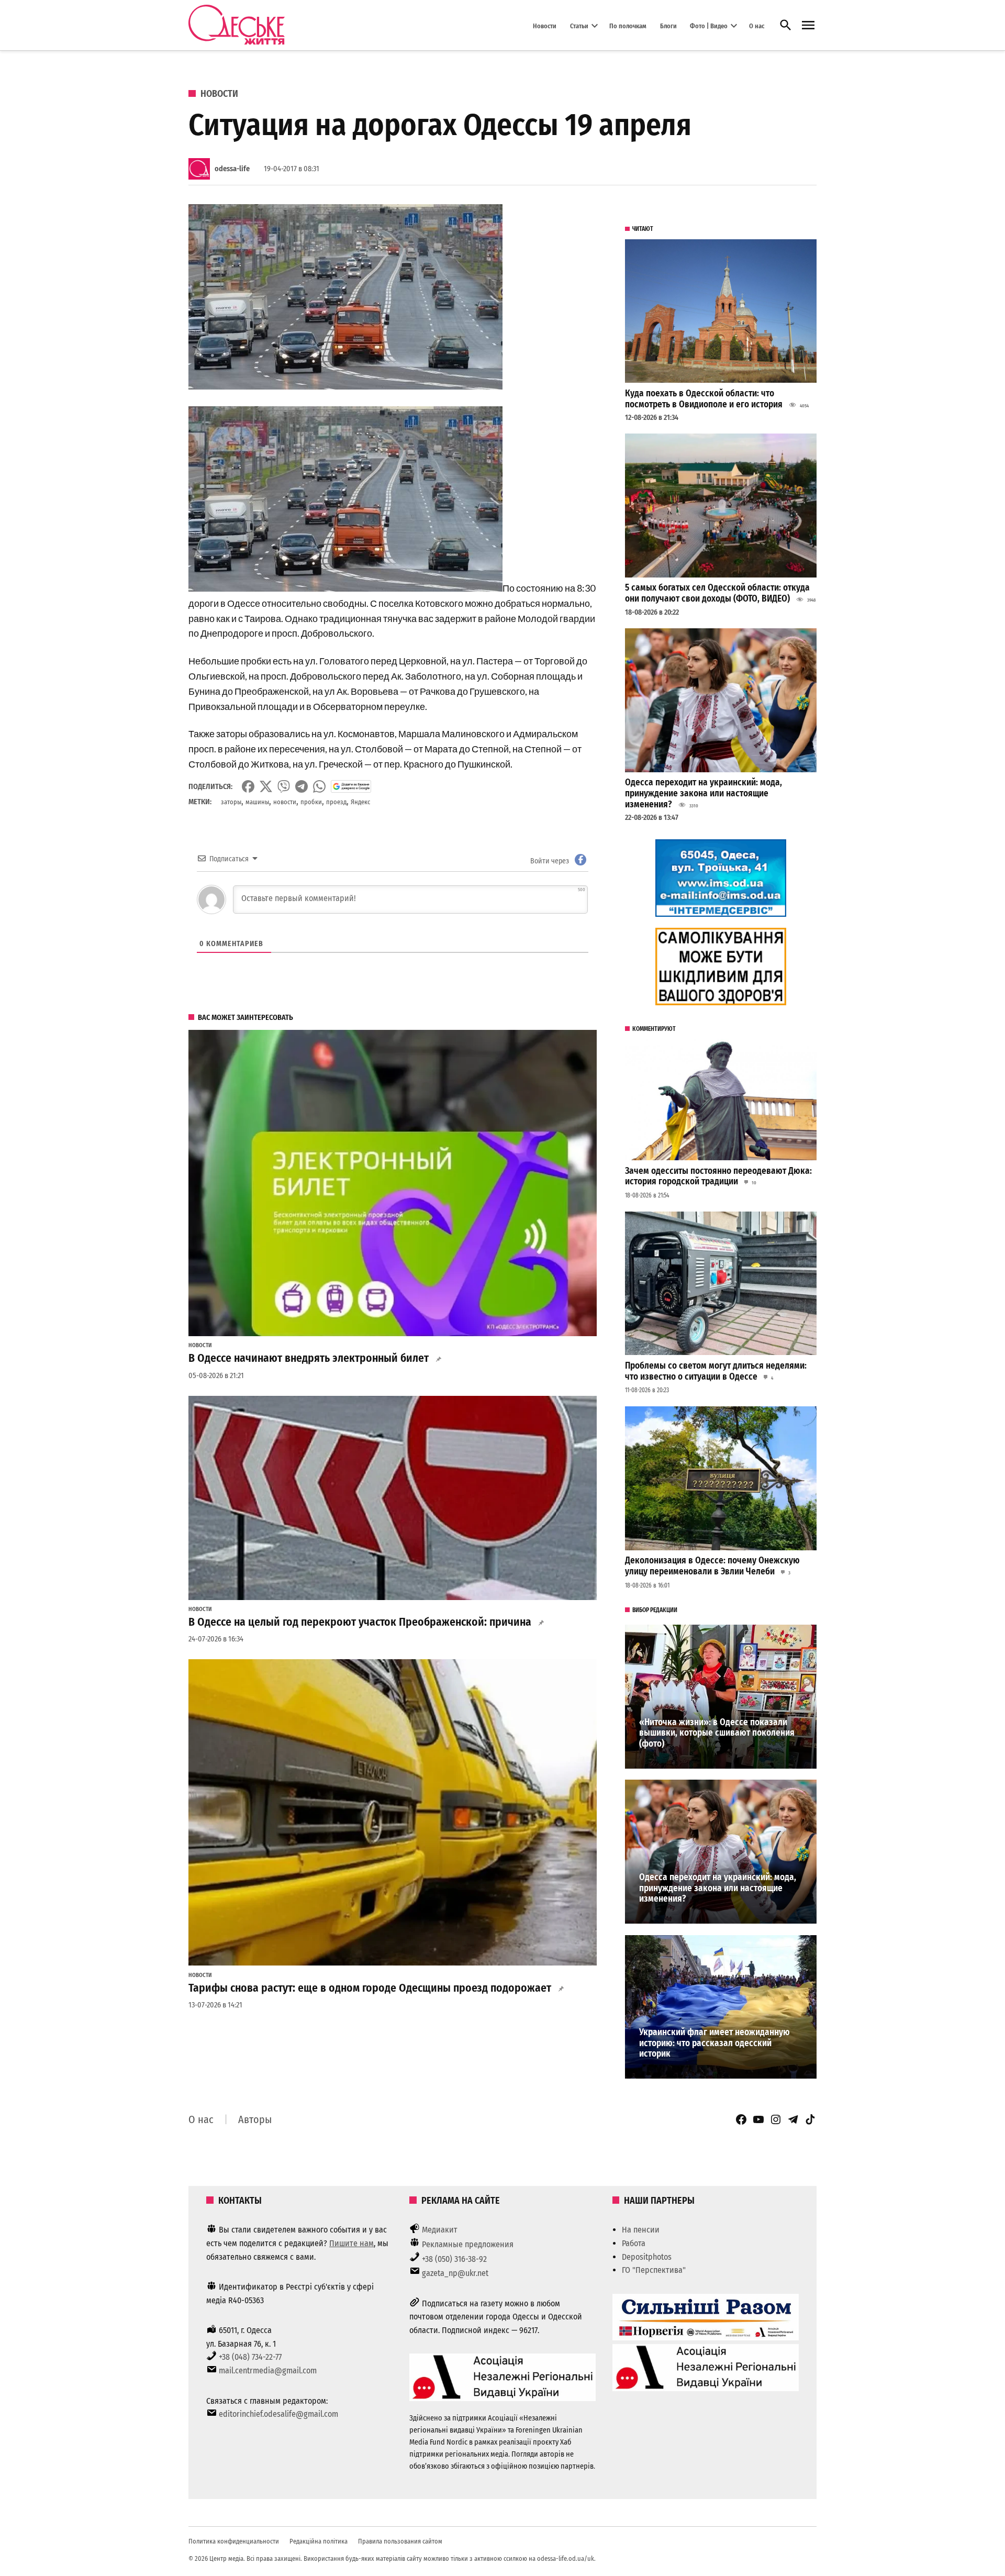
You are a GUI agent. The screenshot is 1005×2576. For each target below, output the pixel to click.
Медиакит (440, 2230)
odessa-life (232, 169)
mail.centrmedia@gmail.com (268, 2370)
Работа (634, 2243)
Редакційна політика (319, 2541)
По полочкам (628, 25)
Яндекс (360, 802)
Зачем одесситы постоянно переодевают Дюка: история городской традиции (718, 1176)
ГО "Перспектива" (654, 2270)
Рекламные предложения (468, 2244)
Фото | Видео (709, 25)
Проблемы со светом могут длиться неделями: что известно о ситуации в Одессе (716, 1371)
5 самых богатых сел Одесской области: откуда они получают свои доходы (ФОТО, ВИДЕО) (717, 593)
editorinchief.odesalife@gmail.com (278, 2414)
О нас (757, 25)
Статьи (579, 25)
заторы (231, 802)
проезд (336, 802)
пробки (311, 802)
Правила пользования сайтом (400, 2541)
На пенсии (641, 2230)
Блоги (668, 25)
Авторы (255, 2119)
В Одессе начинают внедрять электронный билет (309, 1358)
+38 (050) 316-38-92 (454, 2259)
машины (257, 802)
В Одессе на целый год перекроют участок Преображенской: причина (360, 1622)
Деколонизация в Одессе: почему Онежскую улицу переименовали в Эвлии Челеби (712, 1566)
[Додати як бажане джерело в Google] (351, 786)
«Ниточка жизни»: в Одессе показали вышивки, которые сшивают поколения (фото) (717, 1733)
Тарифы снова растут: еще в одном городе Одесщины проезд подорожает (370, 1988)
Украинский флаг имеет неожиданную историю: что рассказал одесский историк (714, 2043)
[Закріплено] (808, 25)
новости (285, 802)
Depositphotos (647, 2257)
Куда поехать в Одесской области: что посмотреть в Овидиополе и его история (704, 399)
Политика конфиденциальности (234, 2541)
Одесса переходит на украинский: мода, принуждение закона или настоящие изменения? (703, 793)
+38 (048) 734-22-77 (250, 2357)
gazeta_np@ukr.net (455, 2273)
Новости (545, 25)
